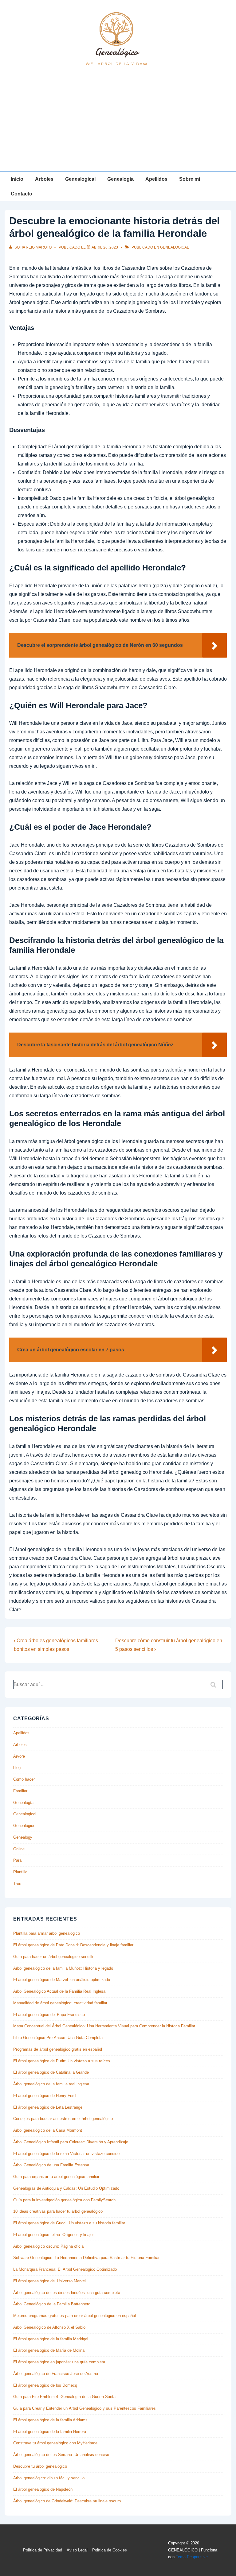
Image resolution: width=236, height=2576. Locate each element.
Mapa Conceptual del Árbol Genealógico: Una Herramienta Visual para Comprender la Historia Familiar (104, 2026)
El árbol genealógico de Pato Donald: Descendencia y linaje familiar (73, 1945)
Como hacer (24, 1779)
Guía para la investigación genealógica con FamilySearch (64, 2200)
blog (17, 1768)
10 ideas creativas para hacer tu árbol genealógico (58, 2211)
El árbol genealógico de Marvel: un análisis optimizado (62, 1980)
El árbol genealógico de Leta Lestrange (48, 2107)
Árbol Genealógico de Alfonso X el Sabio (49, 2327)
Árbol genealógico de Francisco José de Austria (56, 2374)
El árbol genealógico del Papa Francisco (49, 2015)
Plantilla (20, 1872)
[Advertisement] (118, 126)
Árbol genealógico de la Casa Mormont (48, 2130)
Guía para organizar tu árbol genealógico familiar (56, 2177)
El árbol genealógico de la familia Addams (50, 2420)
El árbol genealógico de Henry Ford (44, 2096)
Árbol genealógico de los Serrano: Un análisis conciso (61, 2455)
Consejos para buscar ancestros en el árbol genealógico (63, 2119)
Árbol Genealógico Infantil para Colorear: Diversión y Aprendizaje (71, 2142)
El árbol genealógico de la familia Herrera (50, 2432)
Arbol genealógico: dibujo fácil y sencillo (49, 2478)
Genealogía (120, 179)
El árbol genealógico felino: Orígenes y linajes (54, 2235)
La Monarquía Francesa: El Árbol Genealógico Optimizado (65, 2269)
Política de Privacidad (43, 2550)
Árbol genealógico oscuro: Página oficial (49, 2246)
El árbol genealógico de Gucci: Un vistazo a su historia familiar (69, 2223)
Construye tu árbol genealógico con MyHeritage (55, 2443)
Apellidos (156, 179)
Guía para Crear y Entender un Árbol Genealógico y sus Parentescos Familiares (85, 2408)
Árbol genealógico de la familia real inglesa (51, 2084)
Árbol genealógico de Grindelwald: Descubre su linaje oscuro (67, 2501)
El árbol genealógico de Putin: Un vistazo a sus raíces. (62, 2061)
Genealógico (24, 1826)
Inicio (17, 179)
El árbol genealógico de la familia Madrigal (51, 2339)
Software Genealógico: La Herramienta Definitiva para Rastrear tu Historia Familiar (86, 2258)
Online (19, 1849)
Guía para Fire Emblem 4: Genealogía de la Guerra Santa (64, 2397)
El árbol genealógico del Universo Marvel (49, 2281)
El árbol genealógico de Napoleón (43, 2489)
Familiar (20, 1791)
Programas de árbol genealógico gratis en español (58, 2049)
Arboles (44, 179)
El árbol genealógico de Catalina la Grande (51, 2072)
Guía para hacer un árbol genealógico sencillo (54, 1957)
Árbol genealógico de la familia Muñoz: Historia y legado (63, 1968)
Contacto (22, 194)
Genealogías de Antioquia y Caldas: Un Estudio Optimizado (66, 2188)
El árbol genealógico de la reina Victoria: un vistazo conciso (66, 2154)
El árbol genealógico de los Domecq (45, 2385)
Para (17, 1860)
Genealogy (23, 1837)
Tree (17, 1884)
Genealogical (80, 179)
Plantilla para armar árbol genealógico (47, 1933)
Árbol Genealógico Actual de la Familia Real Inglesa (59, 1991)
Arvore (19, 1756)
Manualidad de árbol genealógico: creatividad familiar (60, 2003)
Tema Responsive (192, 2557)
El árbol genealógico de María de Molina (49, 2350)
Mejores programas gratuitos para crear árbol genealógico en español (75, 2316)
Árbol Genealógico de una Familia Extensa (51, 2165)
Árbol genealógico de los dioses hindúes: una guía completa (67, 2293)
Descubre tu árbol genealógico (40, 2466)
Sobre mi (190, 179)
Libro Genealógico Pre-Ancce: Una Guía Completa (58, 2038)
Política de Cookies (110, 2550)
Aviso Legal (77, 2550)
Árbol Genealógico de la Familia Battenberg (52, 2304)
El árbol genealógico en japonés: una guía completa (59, 2362)
